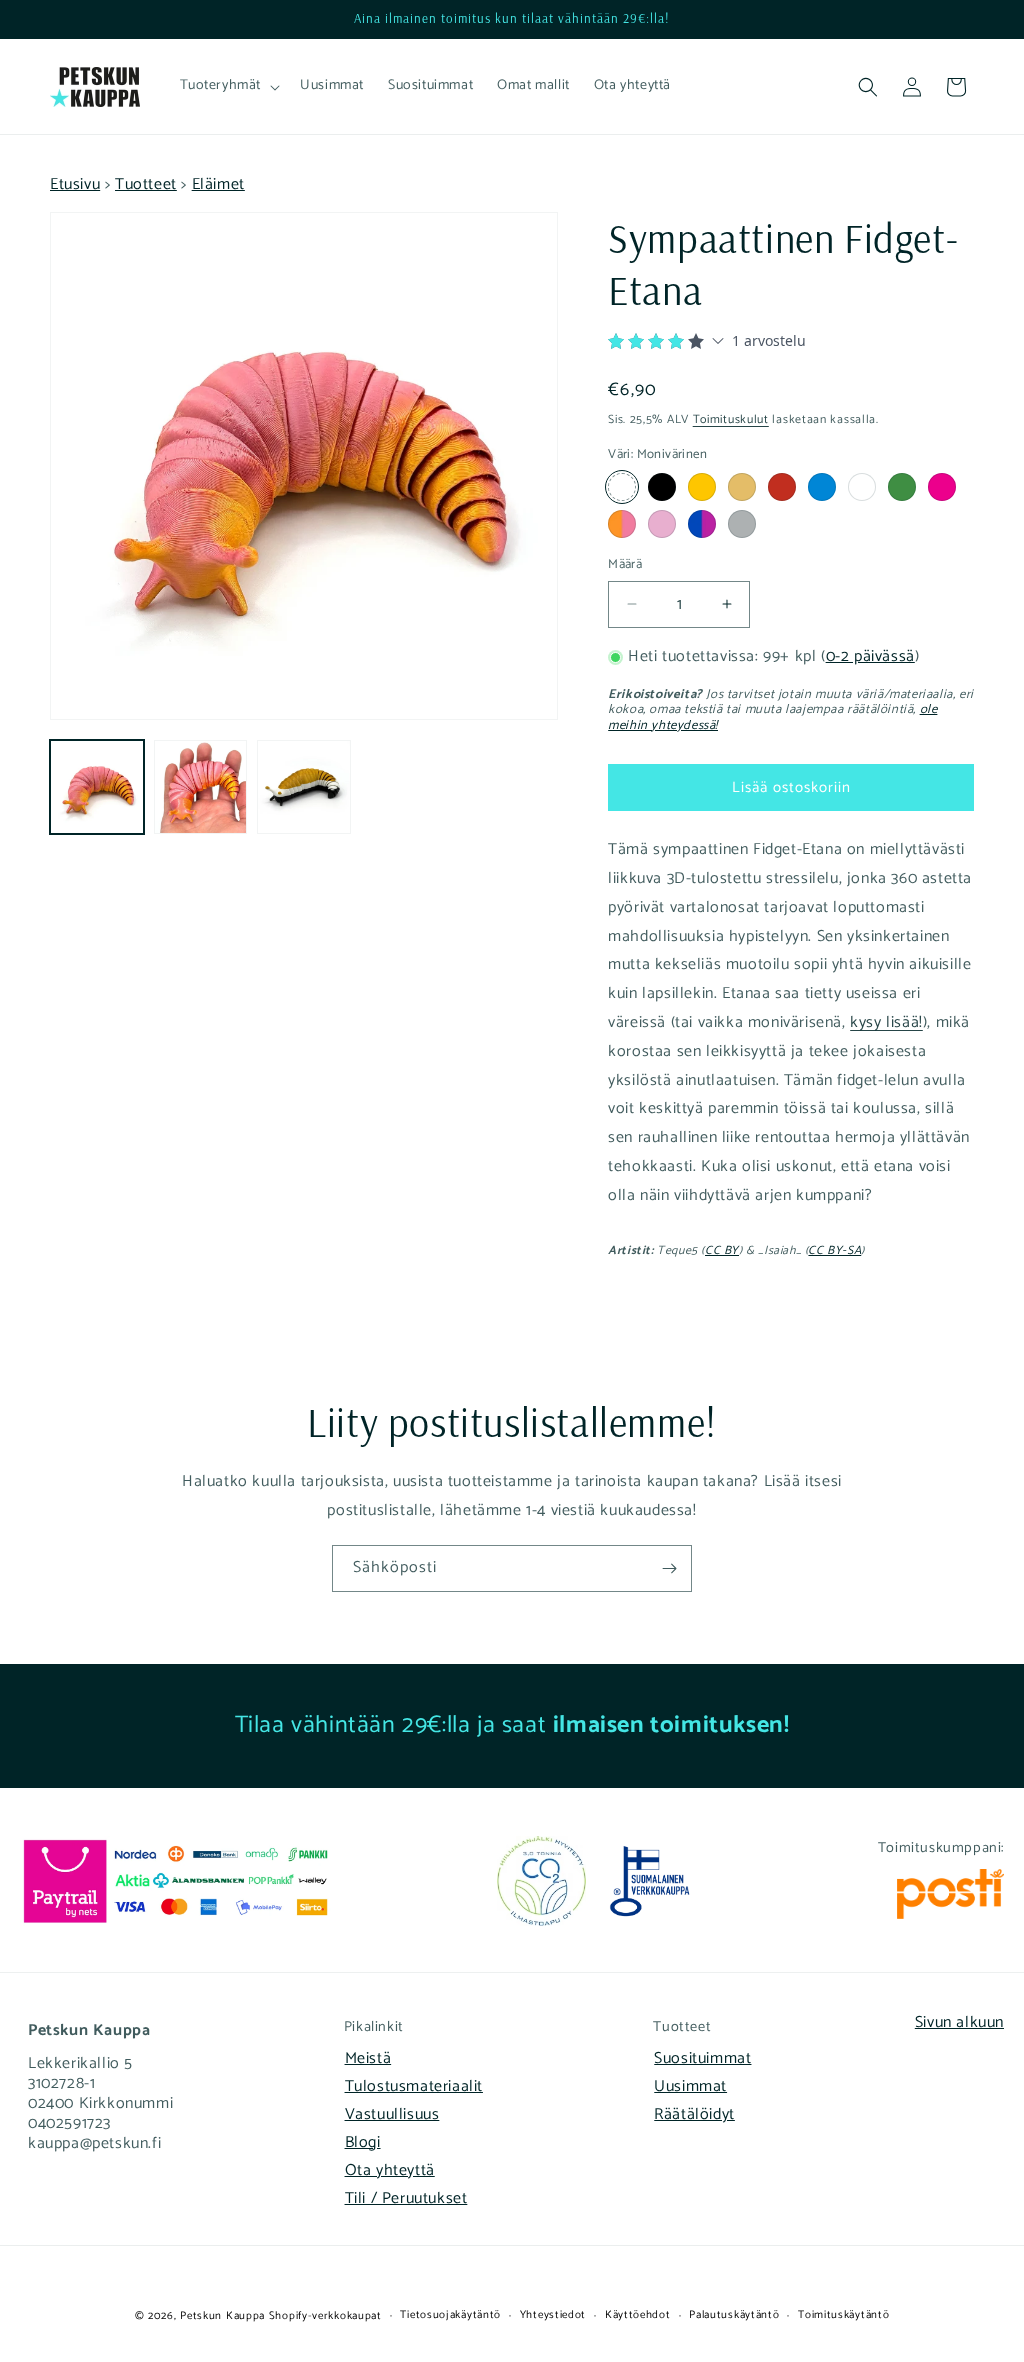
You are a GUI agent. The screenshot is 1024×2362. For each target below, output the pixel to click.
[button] (228, 86)
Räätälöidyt (694, 2114)
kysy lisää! (886, 1022)
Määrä (625, 565)
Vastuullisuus (392, 2114)
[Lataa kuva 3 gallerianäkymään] (304, 787)
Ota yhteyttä (390, 2170)
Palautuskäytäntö (734, 2315)
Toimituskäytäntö (843, 2315)
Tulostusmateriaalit (414, 2086)
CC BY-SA (834, 1250)
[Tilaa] (669, 1568)
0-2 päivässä (870, 656)
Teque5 (677, 1250)
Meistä (368, 2058)
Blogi (363, 2142)
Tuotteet (146, 184)
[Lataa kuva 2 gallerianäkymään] (201, 787)
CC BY (722, 1250)
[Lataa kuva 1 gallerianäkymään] (97, 787)
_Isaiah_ (779, 1250)
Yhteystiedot (553, 2315)
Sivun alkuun (959, 2022)
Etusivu (75, 184)
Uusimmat (690, 2086)
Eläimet (218, 184)
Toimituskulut (731, 419)
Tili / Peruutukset (406, 2198)
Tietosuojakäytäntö (450, 2315)
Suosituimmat (702, 2058)
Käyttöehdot (638, 2315)
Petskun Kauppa (222, 2316)
